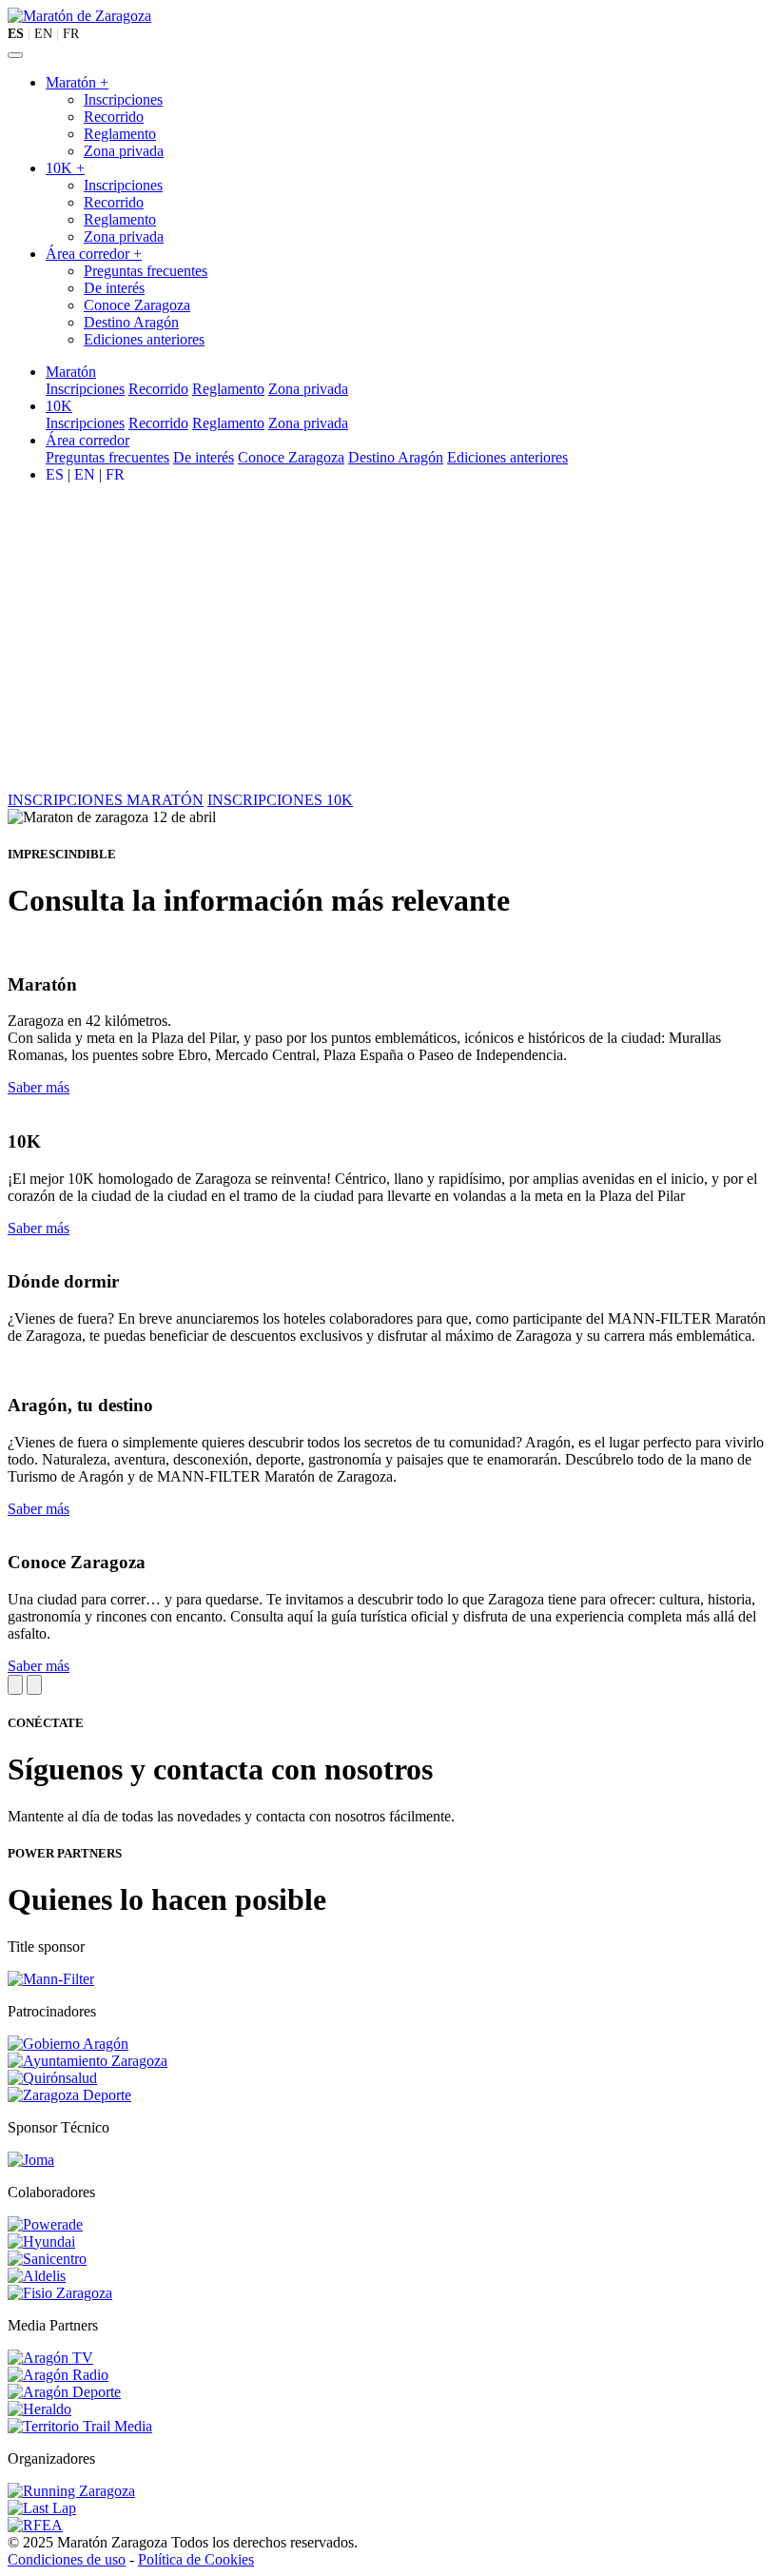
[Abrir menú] (15, 55)
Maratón (77, 82)
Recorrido (114, 117)
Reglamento (120, 134)
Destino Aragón (131, 322)
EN (43, 34)
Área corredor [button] (88, 440)
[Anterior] (15, 1685)
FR (71, 34)
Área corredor (94, 254)
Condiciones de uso (67, 2559)
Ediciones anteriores (144, 339)
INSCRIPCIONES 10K (280, 800)
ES (16, 34)
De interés (114, 288)
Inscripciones (123, 99)
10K (65, 168)
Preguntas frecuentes (146, 271)
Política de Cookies (196, 2559)
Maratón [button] (71, 372)
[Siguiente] (34, 1685)
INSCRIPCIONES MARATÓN (106, 800)
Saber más (39, 1087)
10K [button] (59, 406)
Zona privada (124, 151)
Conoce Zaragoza (137, 305)
